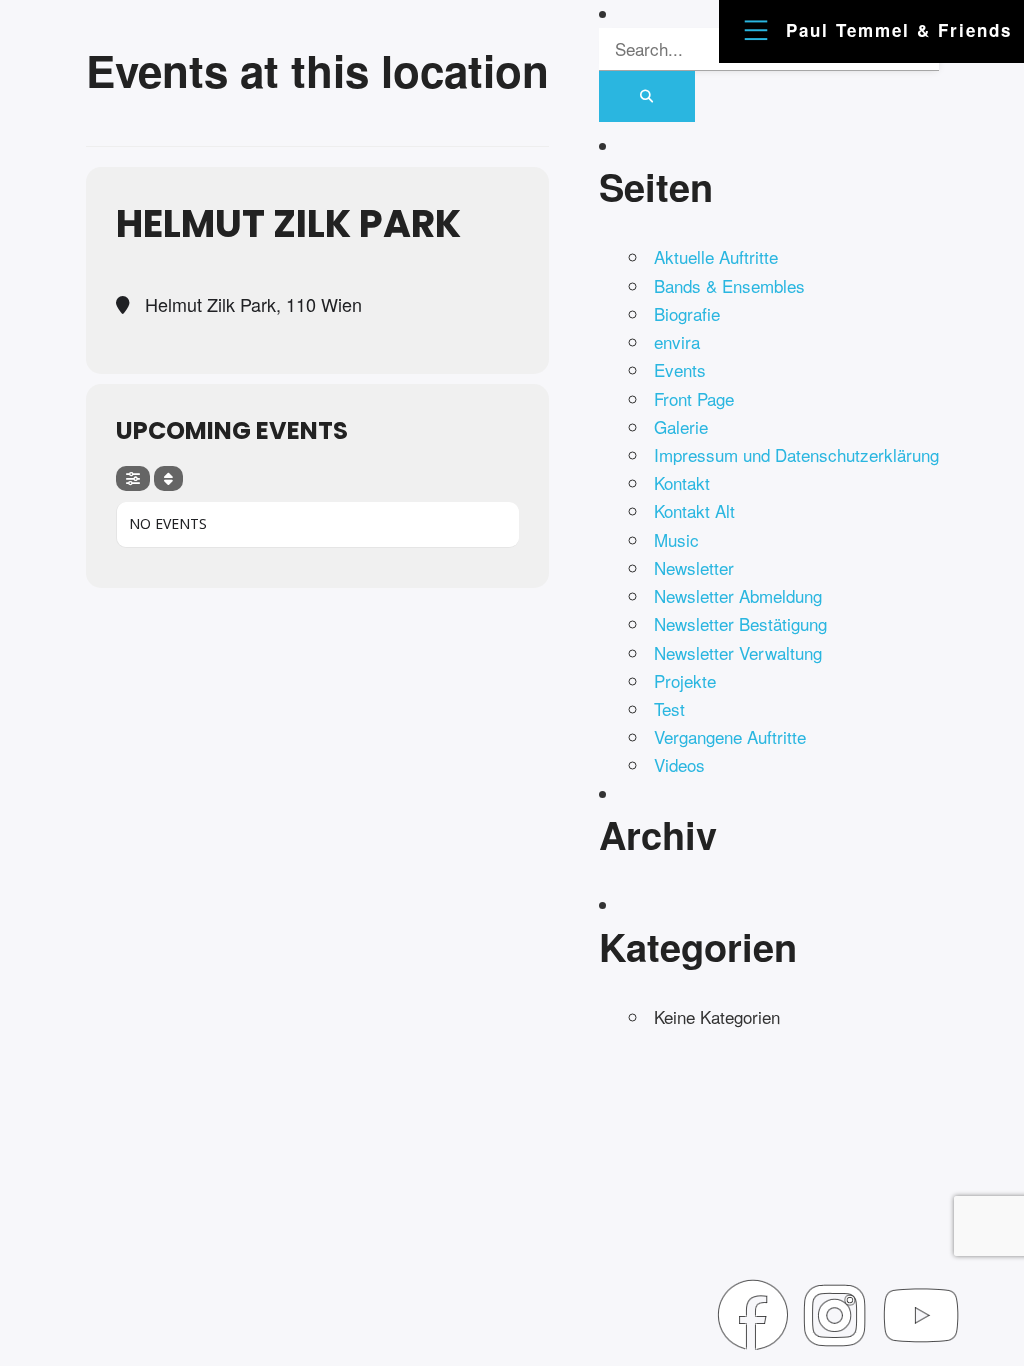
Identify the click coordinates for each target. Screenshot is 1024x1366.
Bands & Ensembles (729, 285)
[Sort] (168, 478)
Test (669, 708)
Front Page (694, 398)
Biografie (687, 313)
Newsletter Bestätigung (740, 623)
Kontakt (682, 482)
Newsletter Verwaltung (738, 652)
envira (677, 341)
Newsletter (694, 567)
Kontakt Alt (694, 510)
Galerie (681, 426)
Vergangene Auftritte (730, 736)
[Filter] (133, 478)
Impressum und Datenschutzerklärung (796, 454)
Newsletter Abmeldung (738, 595)
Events (680, 369)
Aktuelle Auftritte (716, 256)
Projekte (685, 680)
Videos (679, 764)
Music (676, 539)
